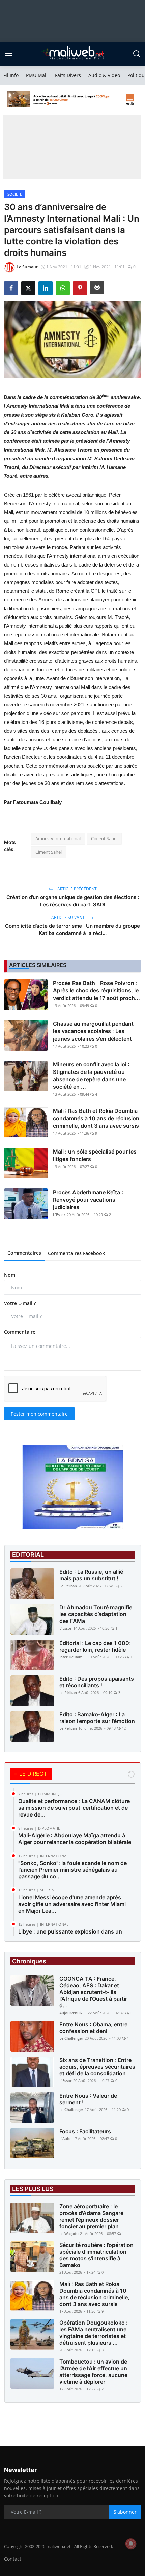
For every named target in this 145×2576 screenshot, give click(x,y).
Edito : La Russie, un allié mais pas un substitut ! (91, 1575)
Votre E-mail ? (20, 1303)
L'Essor (59, 1215)
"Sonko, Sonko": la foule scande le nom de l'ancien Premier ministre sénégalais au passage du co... (72, 1870)
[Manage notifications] (131, 2544)
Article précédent (77, 889)
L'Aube (65, 2138)
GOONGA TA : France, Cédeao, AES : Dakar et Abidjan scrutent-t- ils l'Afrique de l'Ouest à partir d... (93, 1992)
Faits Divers (68, 75)
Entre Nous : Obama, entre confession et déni (93, 2028)
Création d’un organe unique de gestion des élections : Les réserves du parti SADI (73, 901)
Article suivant (68, 917)
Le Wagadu (69, 2234)
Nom (10, 1275)
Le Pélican (68, 1586)
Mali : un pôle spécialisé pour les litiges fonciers (95, 1155)
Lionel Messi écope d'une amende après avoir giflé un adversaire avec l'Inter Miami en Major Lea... (72, 1904)
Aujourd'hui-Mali (73, 2013)
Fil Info (11, 75)
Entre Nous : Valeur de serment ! (88, 2099)
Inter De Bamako (73, 1657)
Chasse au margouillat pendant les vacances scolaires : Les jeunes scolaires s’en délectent (93, 1031)
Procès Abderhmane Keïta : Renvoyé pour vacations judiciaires (88, 1200)
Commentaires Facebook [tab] (76, 1253)
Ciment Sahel (104, 838)
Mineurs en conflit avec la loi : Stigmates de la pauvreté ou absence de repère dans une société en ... (91, 1076)
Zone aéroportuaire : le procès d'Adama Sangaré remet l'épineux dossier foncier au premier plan (91, 2216)
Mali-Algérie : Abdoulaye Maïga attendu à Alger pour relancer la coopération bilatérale (75, 1839)
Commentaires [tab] (24, 1253)
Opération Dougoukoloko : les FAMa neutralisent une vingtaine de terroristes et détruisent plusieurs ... (94, 2333)
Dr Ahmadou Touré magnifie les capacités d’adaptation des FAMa (96, 1614)
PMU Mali (37, 75)
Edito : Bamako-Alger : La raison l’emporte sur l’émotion (97, 1718)
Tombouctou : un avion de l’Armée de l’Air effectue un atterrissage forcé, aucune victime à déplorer (93, 2372)
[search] (137, 54)
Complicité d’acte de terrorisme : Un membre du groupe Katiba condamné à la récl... (72, 929)
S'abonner (125, 2512)
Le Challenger (71, 2038)
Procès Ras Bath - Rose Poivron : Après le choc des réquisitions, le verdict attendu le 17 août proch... (96, 990)
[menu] (8, 54)
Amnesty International (58, 838)
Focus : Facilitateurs (85, 2131)
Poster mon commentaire (39, 1414)
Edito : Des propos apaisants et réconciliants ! (97, 1682)
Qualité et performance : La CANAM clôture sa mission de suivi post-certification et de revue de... (74, 1808)
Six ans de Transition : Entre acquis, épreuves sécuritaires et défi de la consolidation (97, 2067)
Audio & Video (104, 75)
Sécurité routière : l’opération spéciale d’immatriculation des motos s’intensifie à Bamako (96, 2255)
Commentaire (20, 1332)
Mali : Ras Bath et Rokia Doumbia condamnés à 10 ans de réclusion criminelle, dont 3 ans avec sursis (96, 1118)
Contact (13, 2559)
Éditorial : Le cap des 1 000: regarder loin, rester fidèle (95, 1646)
